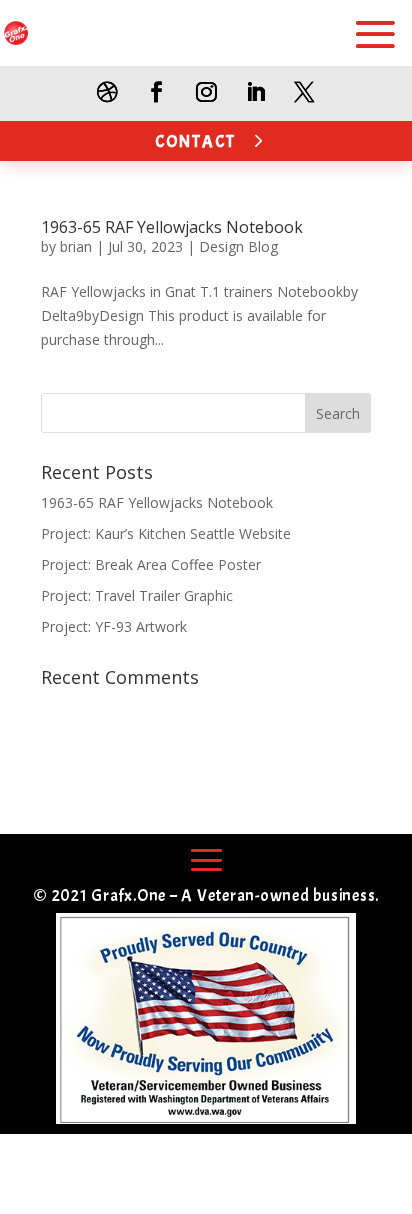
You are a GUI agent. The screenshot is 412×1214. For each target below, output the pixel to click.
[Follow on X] (304, 92)
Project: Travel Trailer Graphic (137, 595)
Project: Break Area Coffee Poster (151, 564)
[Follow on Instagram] (205, 92)
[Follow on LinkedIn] (255, 92)
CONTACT (195, 141)
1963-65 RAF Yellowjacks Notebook (172, 227)
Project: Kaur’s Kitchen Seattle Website (166, 533)
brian (76, 246)
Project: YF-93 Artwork (114, 626)
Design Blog (238, 246)
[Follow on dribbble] (107, 92)
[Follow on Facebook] (156, 92)
